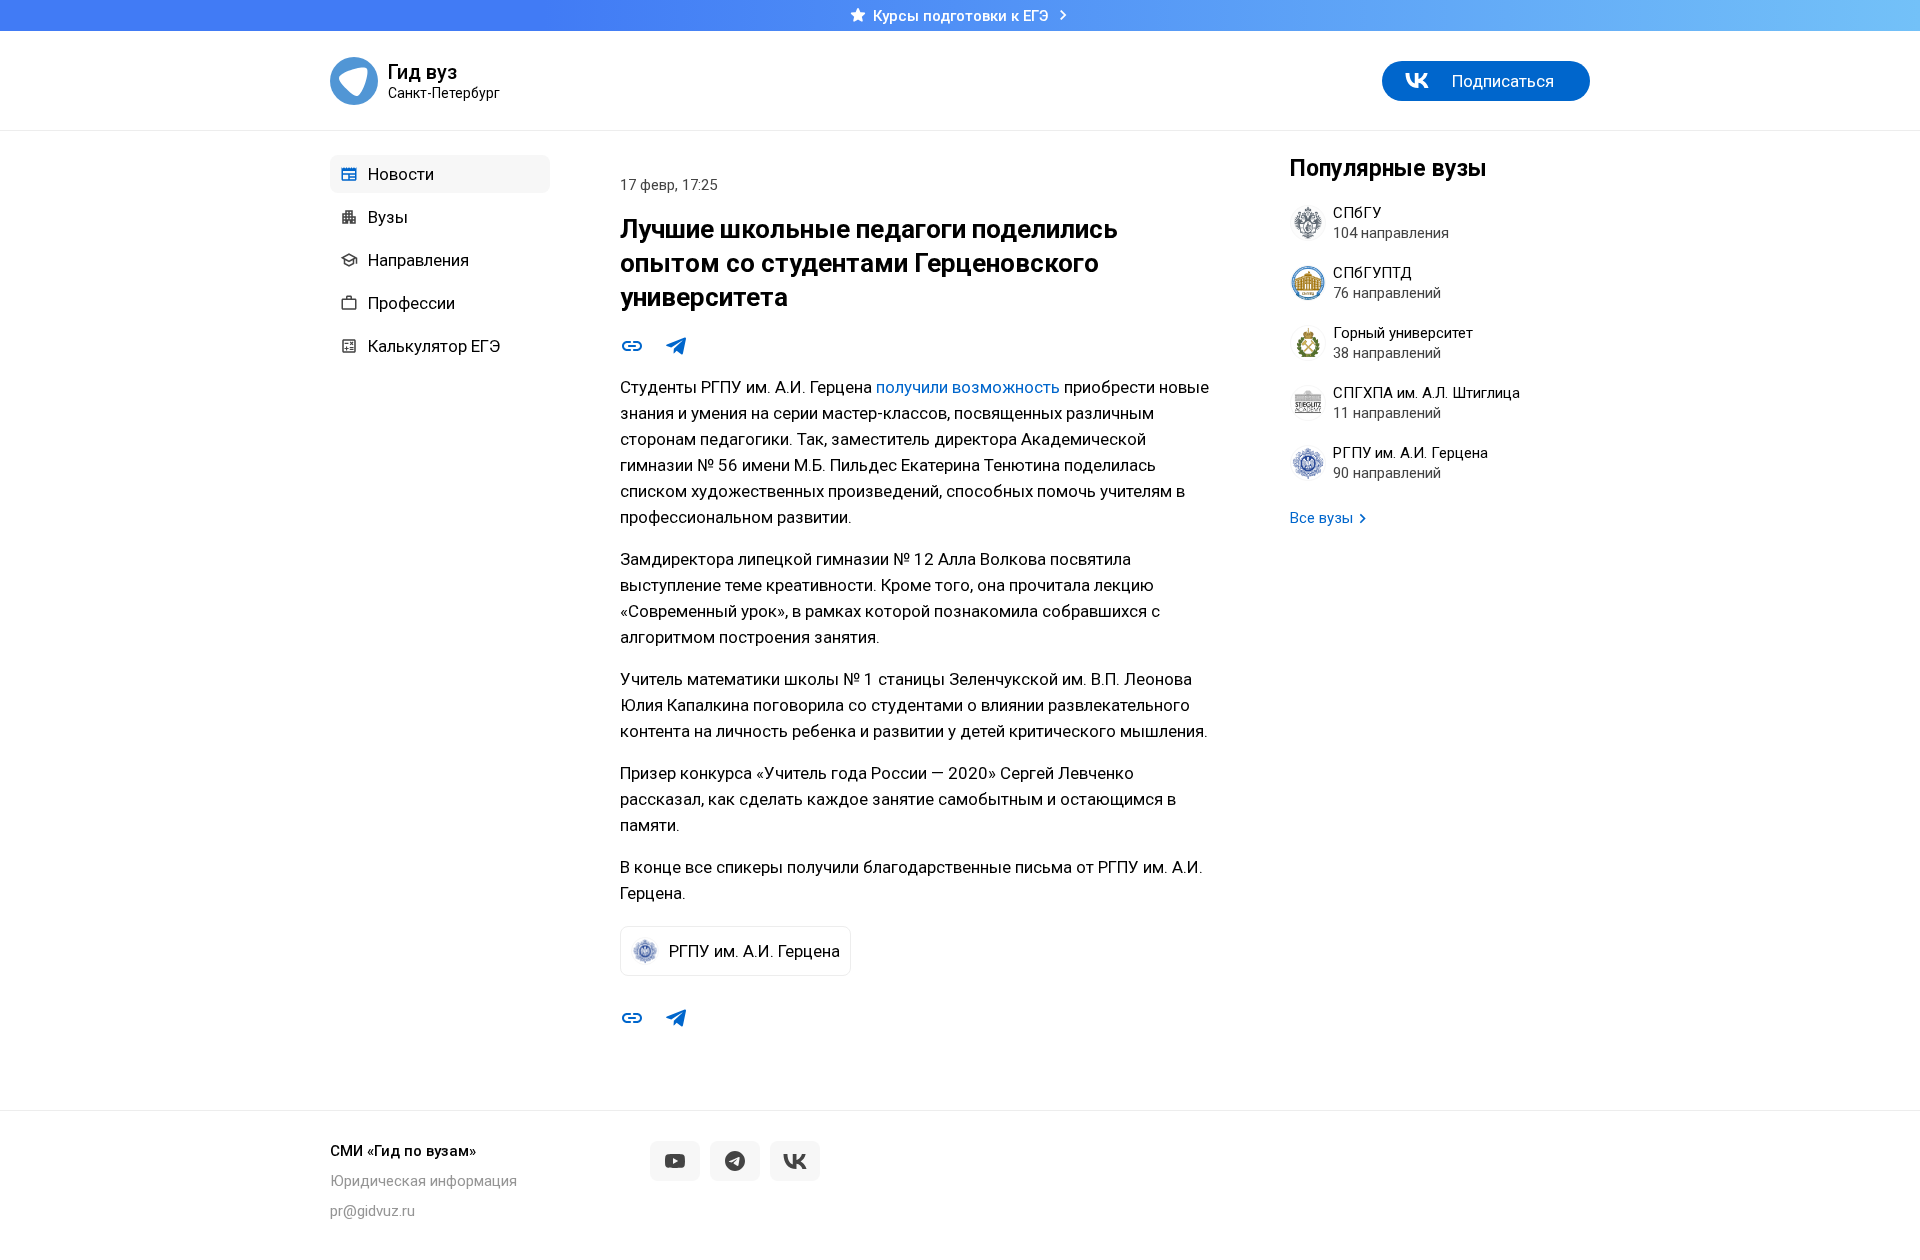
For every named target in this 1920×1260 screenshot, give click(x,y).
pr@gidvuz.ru (372, 1211)
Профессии (411, 303)
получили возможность (968, 387)
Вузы (388, 217)
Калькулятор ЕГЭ (434, 346)
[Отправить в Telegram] (676, 346)
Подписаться (1503, 81)
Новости (401, 174)
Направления (418, 260)
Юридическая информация (423, 1181)
